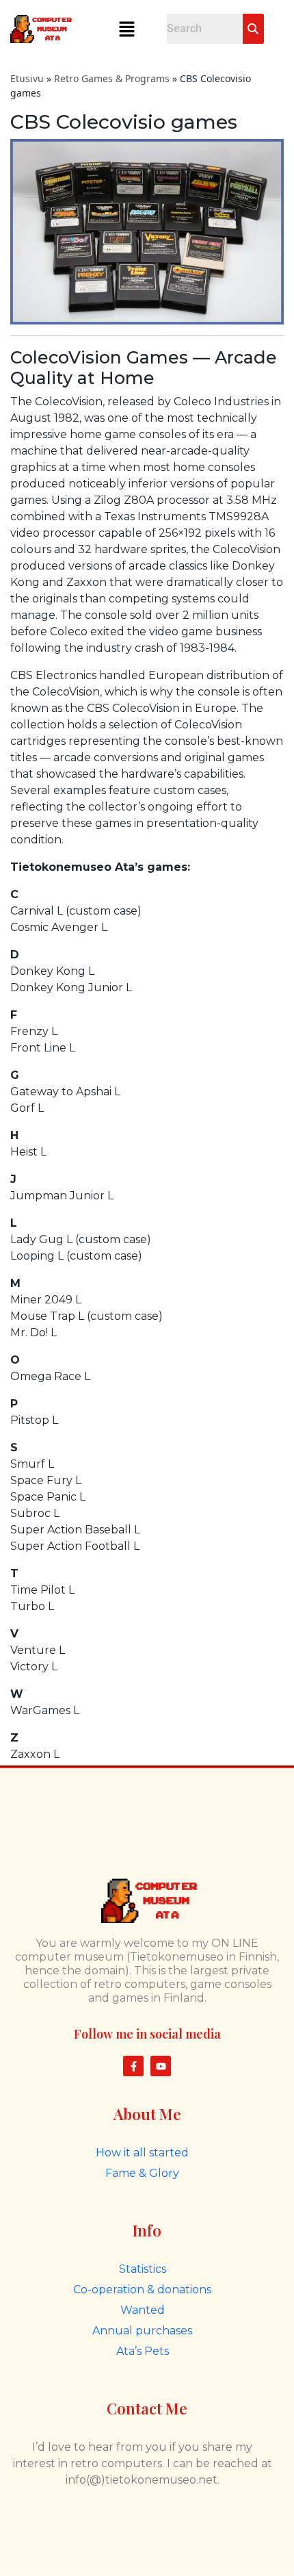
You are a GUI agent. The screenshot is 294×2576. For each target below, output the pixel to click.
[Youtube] (161, 2066)
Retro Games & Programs (112, 78)
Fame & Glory (142, 2173)
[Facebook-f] (133, 2066)
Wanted (143, 2310)
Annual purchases (142, 2331)
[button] (126, 29)
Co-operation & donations (142, 2290)
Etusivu (27, 78)
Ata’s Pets (143, 2351)
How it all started (142, 2153)
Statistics (143, 2269)
